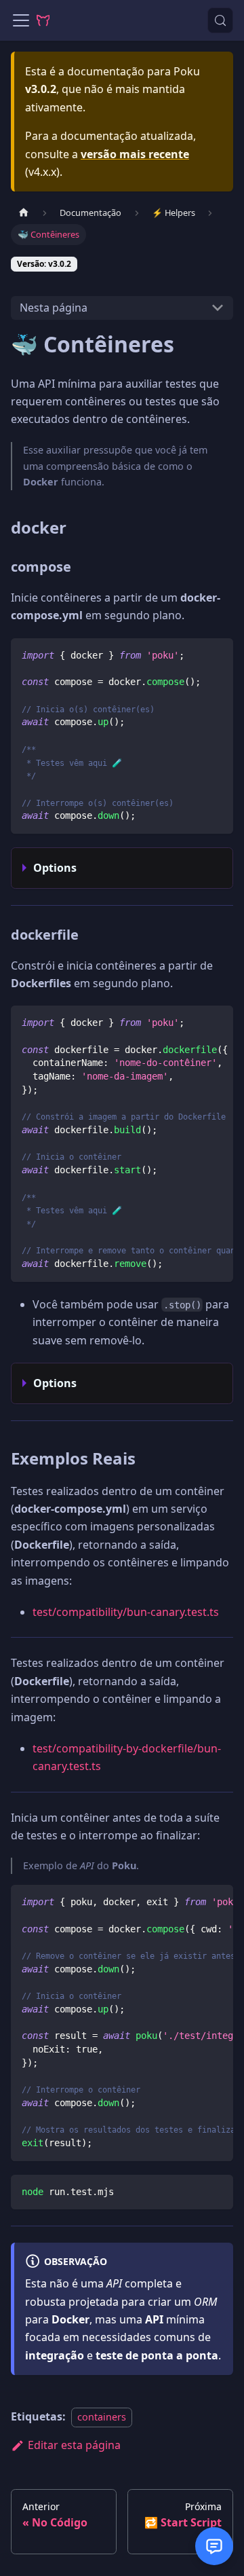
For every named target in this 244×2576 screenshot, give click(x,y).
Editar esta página (74, 2445)
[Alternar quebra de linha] (192, 1023)
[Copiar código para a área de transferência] (217, 655)
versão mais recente (135, 154)
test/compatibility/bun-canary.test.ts (126, 1612)
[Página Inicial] (24, 213)
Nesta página (54, 308)
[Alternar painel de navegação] (21, 20)
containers (102, 2417)
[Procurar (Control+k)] (220, 20)
